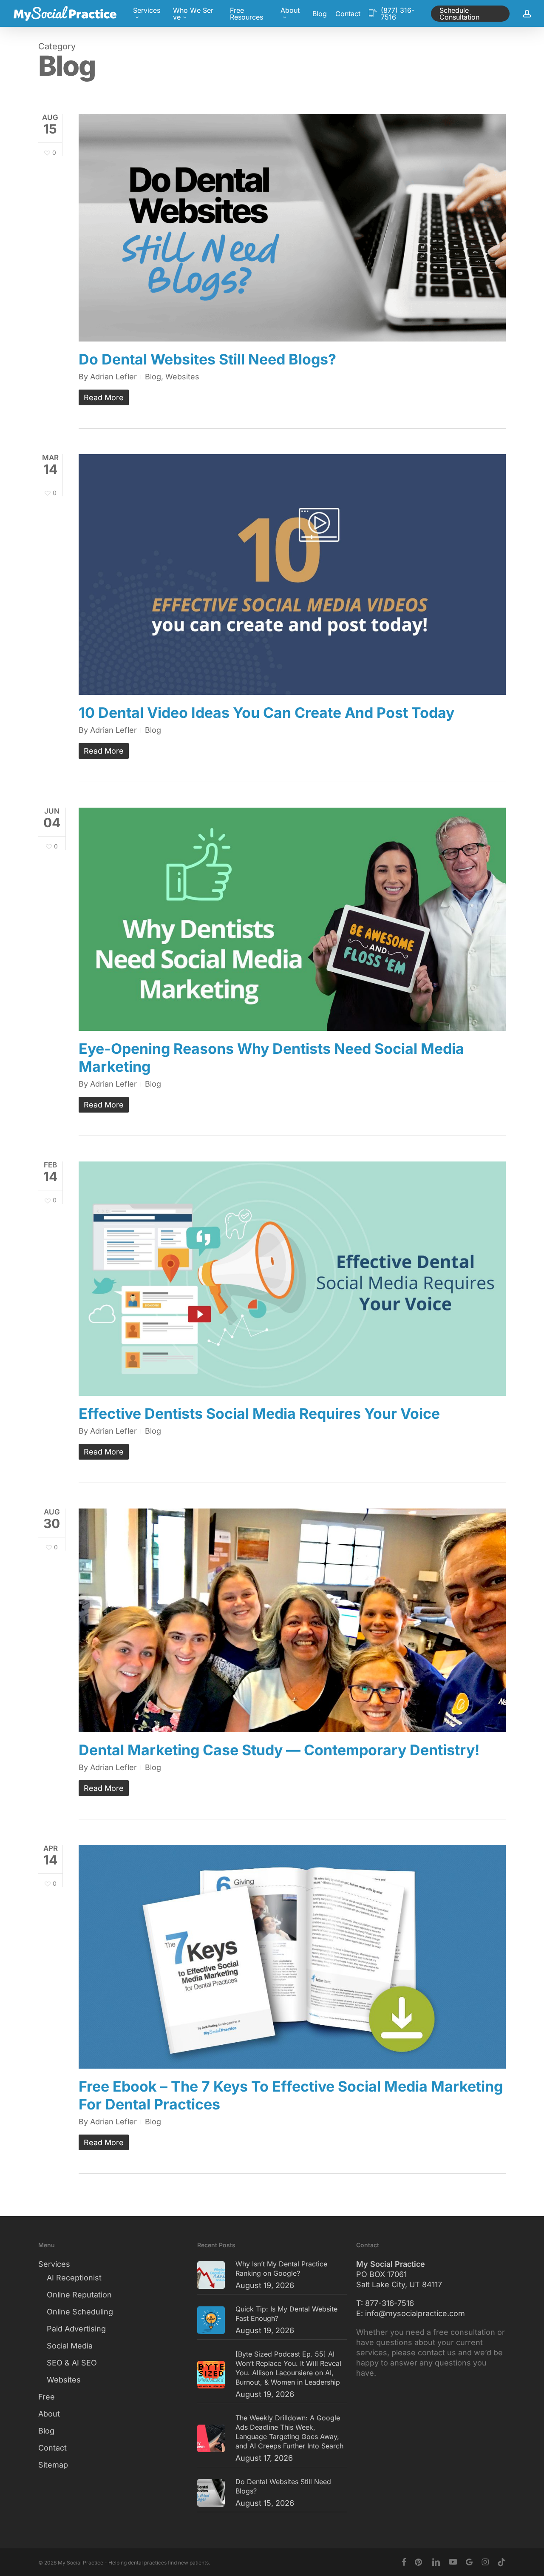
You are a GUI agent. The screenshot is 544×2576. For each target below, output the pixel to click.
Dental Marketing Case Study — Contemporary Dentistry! (279, 1750)
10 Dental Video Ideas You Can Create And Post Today (266, 713)
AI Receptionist (74, 2278)
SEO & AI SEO (72, 2363)
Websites (182, 377)
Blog (153, 377)
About (49, 2414)
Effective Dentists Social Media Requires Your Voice (259, 1413)
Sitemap (53, 2465)
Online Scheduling (80, 2312)
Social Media (70, 2346)
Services (54, 2264)
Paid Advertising (76, 2329)
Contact (52, 2448)
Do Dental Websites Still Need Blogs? (207, 359)
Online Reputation (79, 2295)
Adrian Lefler (113, 377)
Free (47, 2397)
